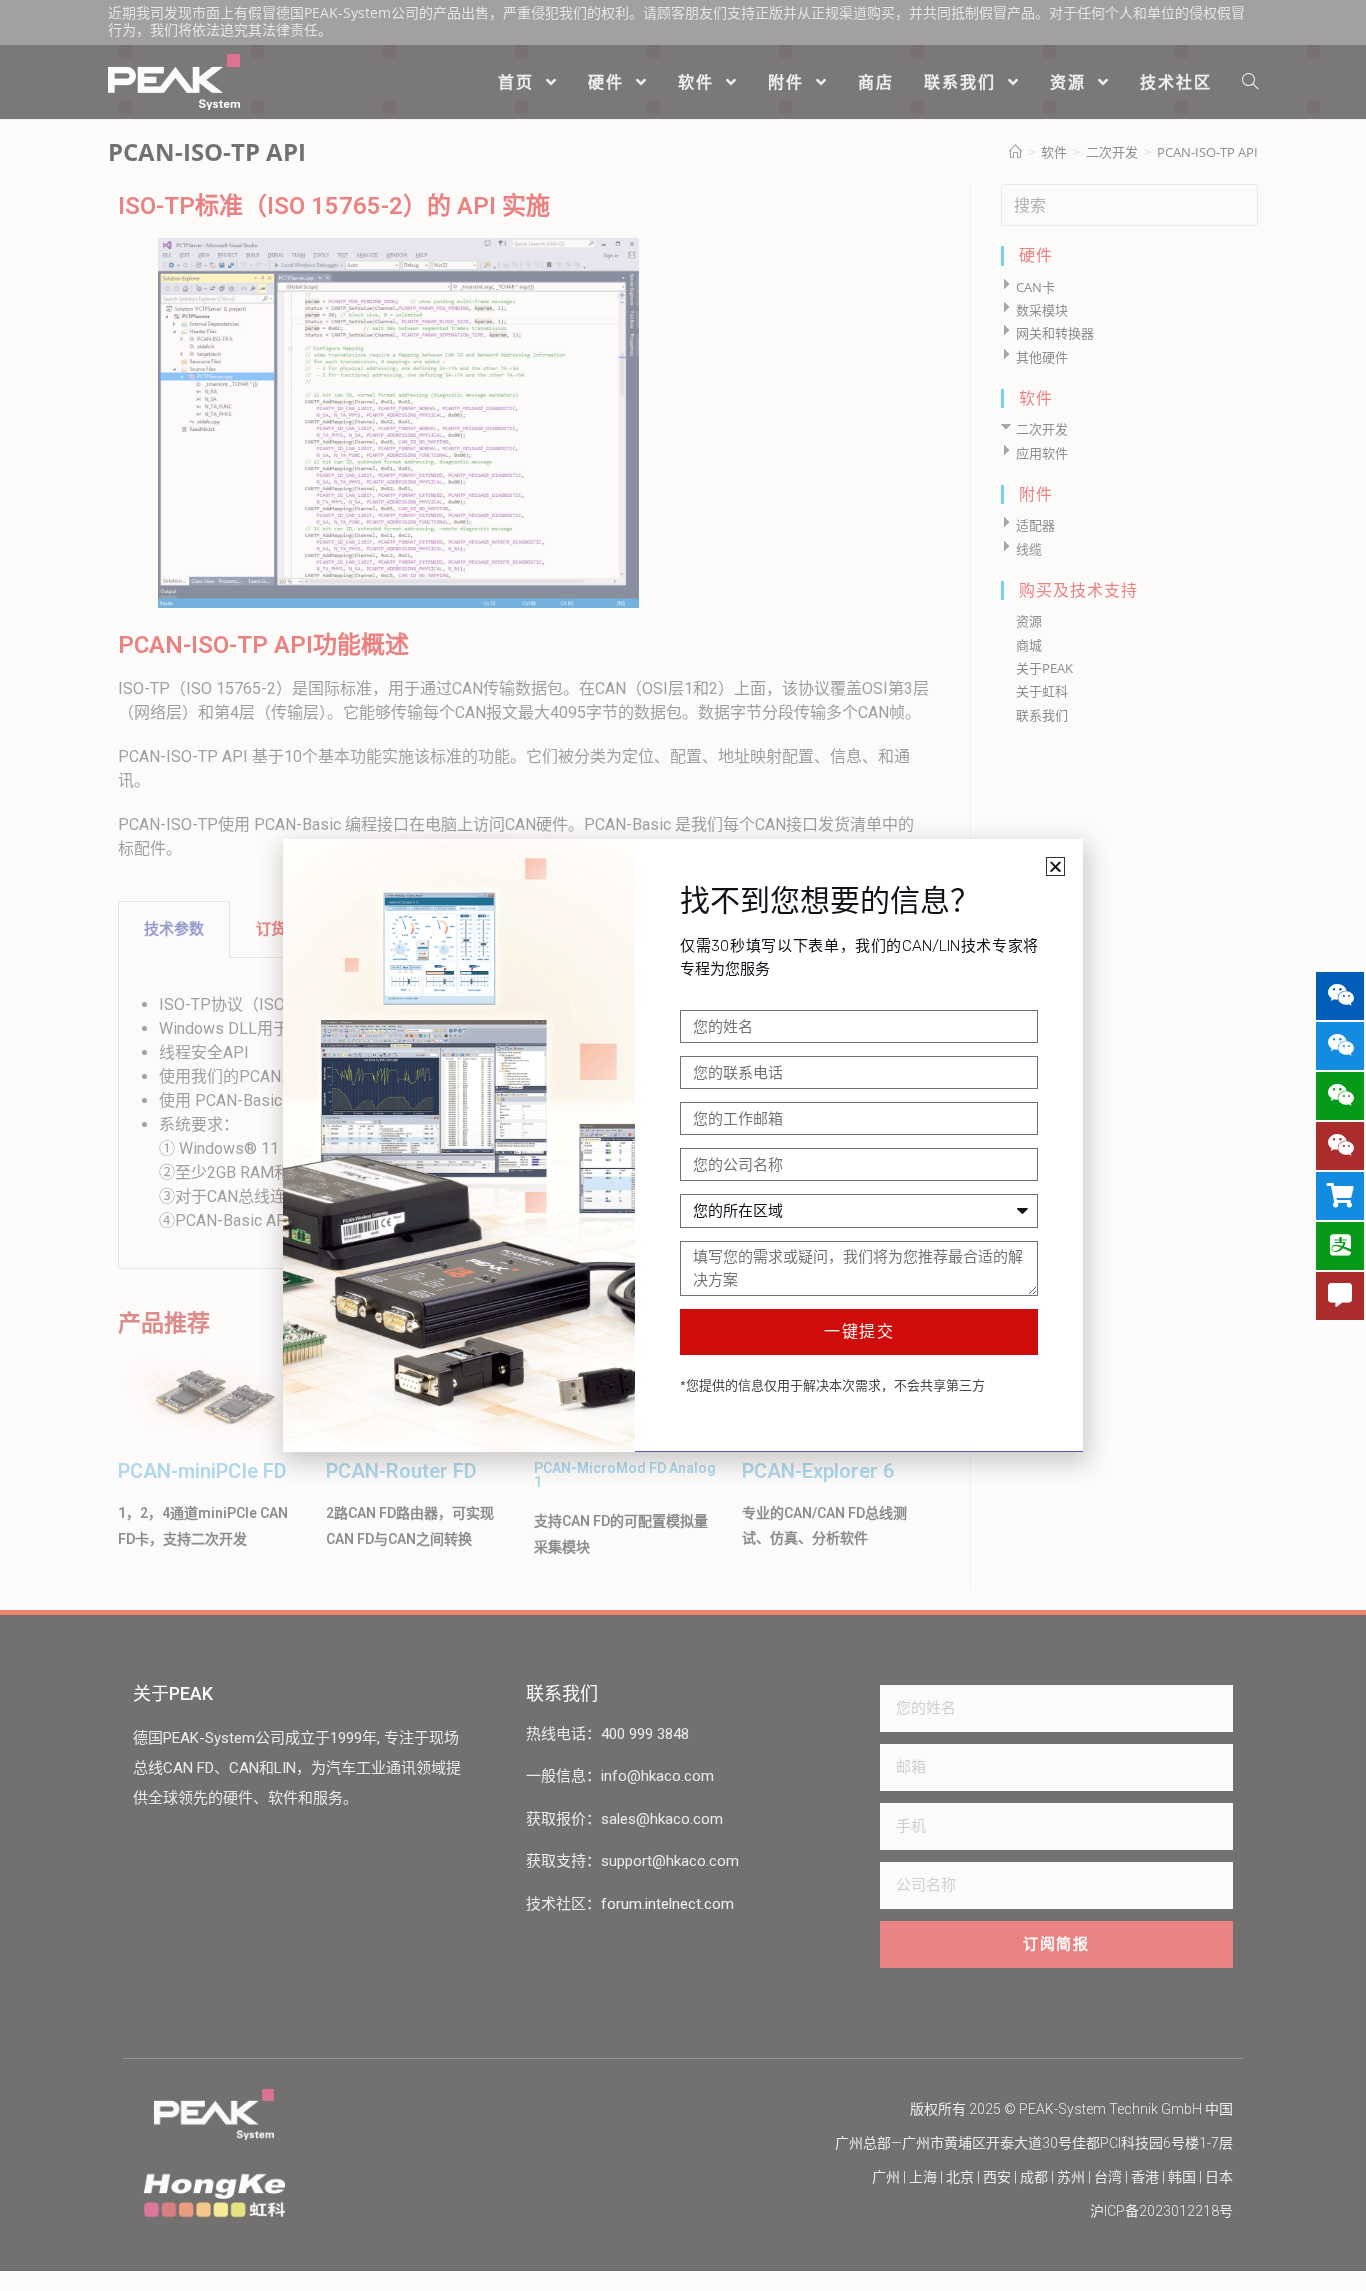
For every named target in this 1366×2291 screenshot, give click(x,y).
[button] (1055, 866)
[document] (683, 1145)
